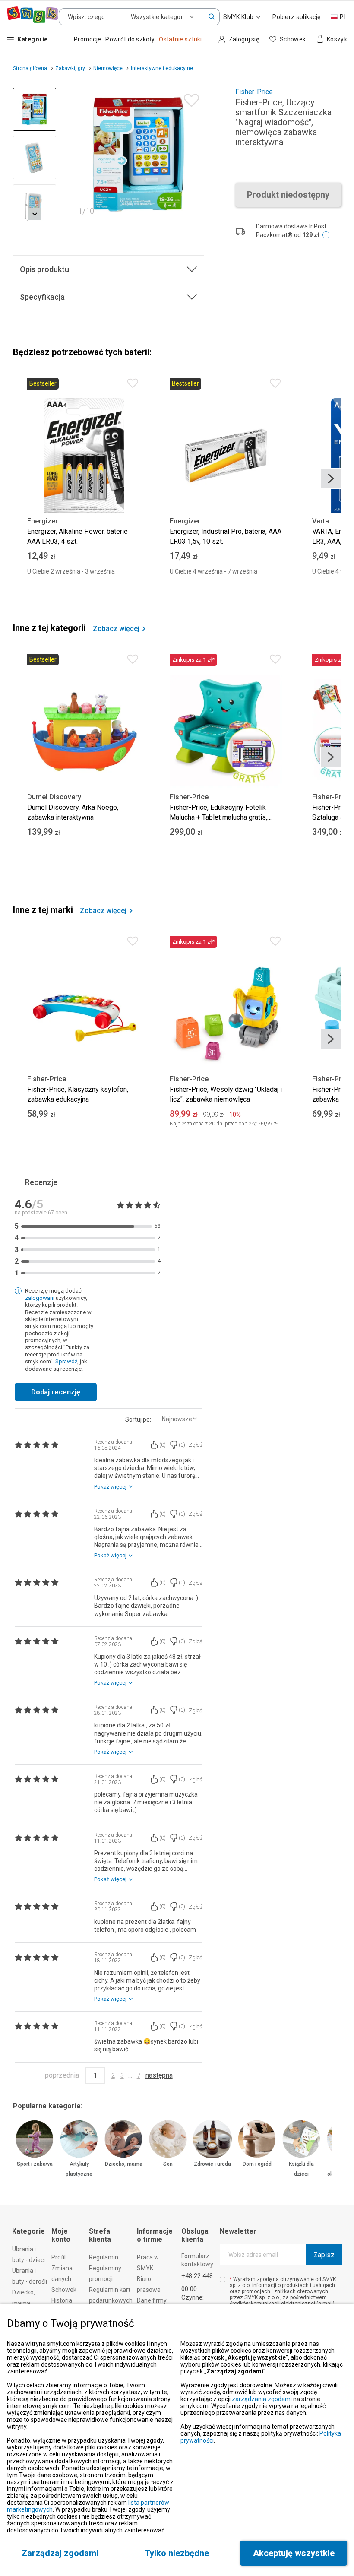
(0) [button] (163, 1445)
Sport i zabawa (35, 2164)
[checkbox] (223, 2280)
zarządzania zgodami (262, 2399)
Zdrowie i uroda (212, 2164)
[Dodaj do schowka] (189, 98)
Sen (168, 2164)
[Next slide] (194, 154)
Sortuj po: (138, 1419)
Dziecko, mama (124, 2164)
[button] (212, 17)
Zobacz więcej (116, 629)
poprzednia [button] (62, 2075)
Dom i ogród (257, 2164)
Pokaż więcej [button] (110, 1487)
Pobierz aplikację (296, 17)
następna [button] (159, 2075)
